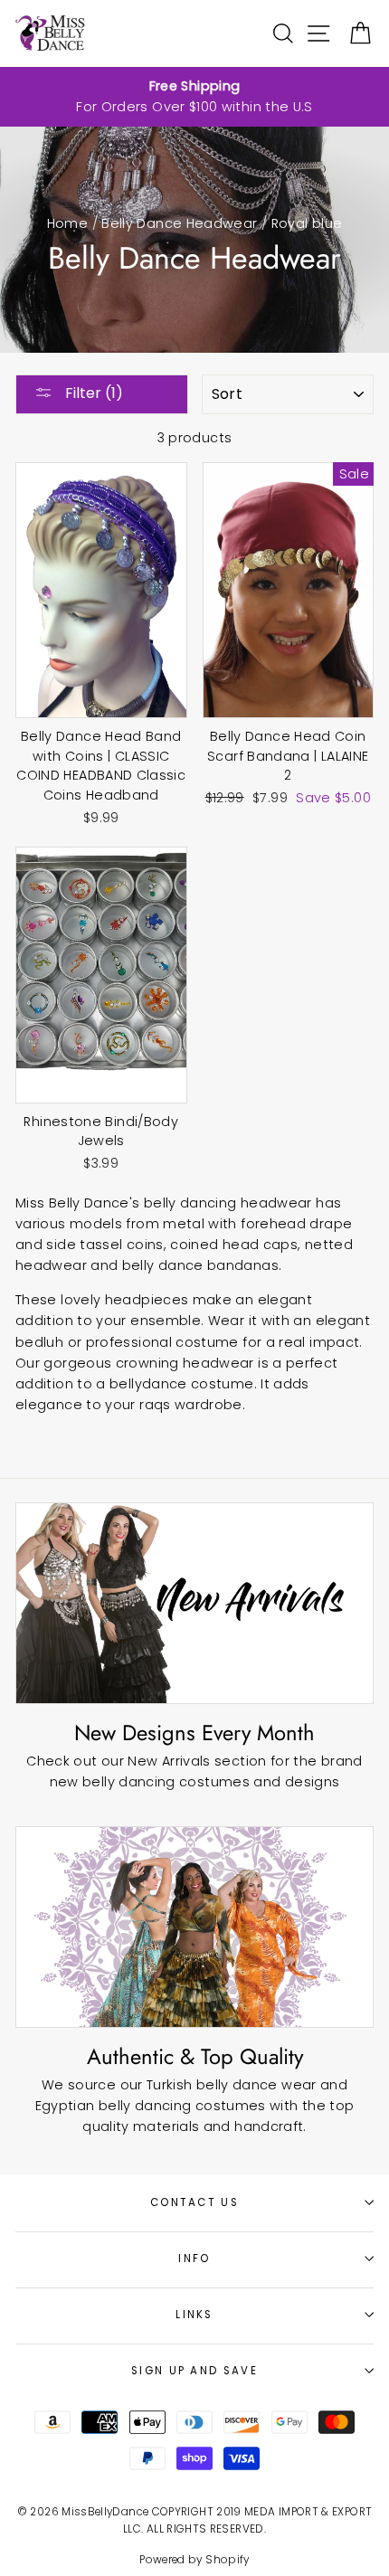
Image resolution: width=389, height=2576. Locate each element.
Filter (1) (92, 393)
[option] (194, 97)
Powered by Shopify (194, 2560)
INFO (194, 2259)
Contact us (194, 2202)
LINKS (194, 2315)
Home (67, 223)
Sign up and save (194, 2371)
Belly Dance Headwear (179, 223)
